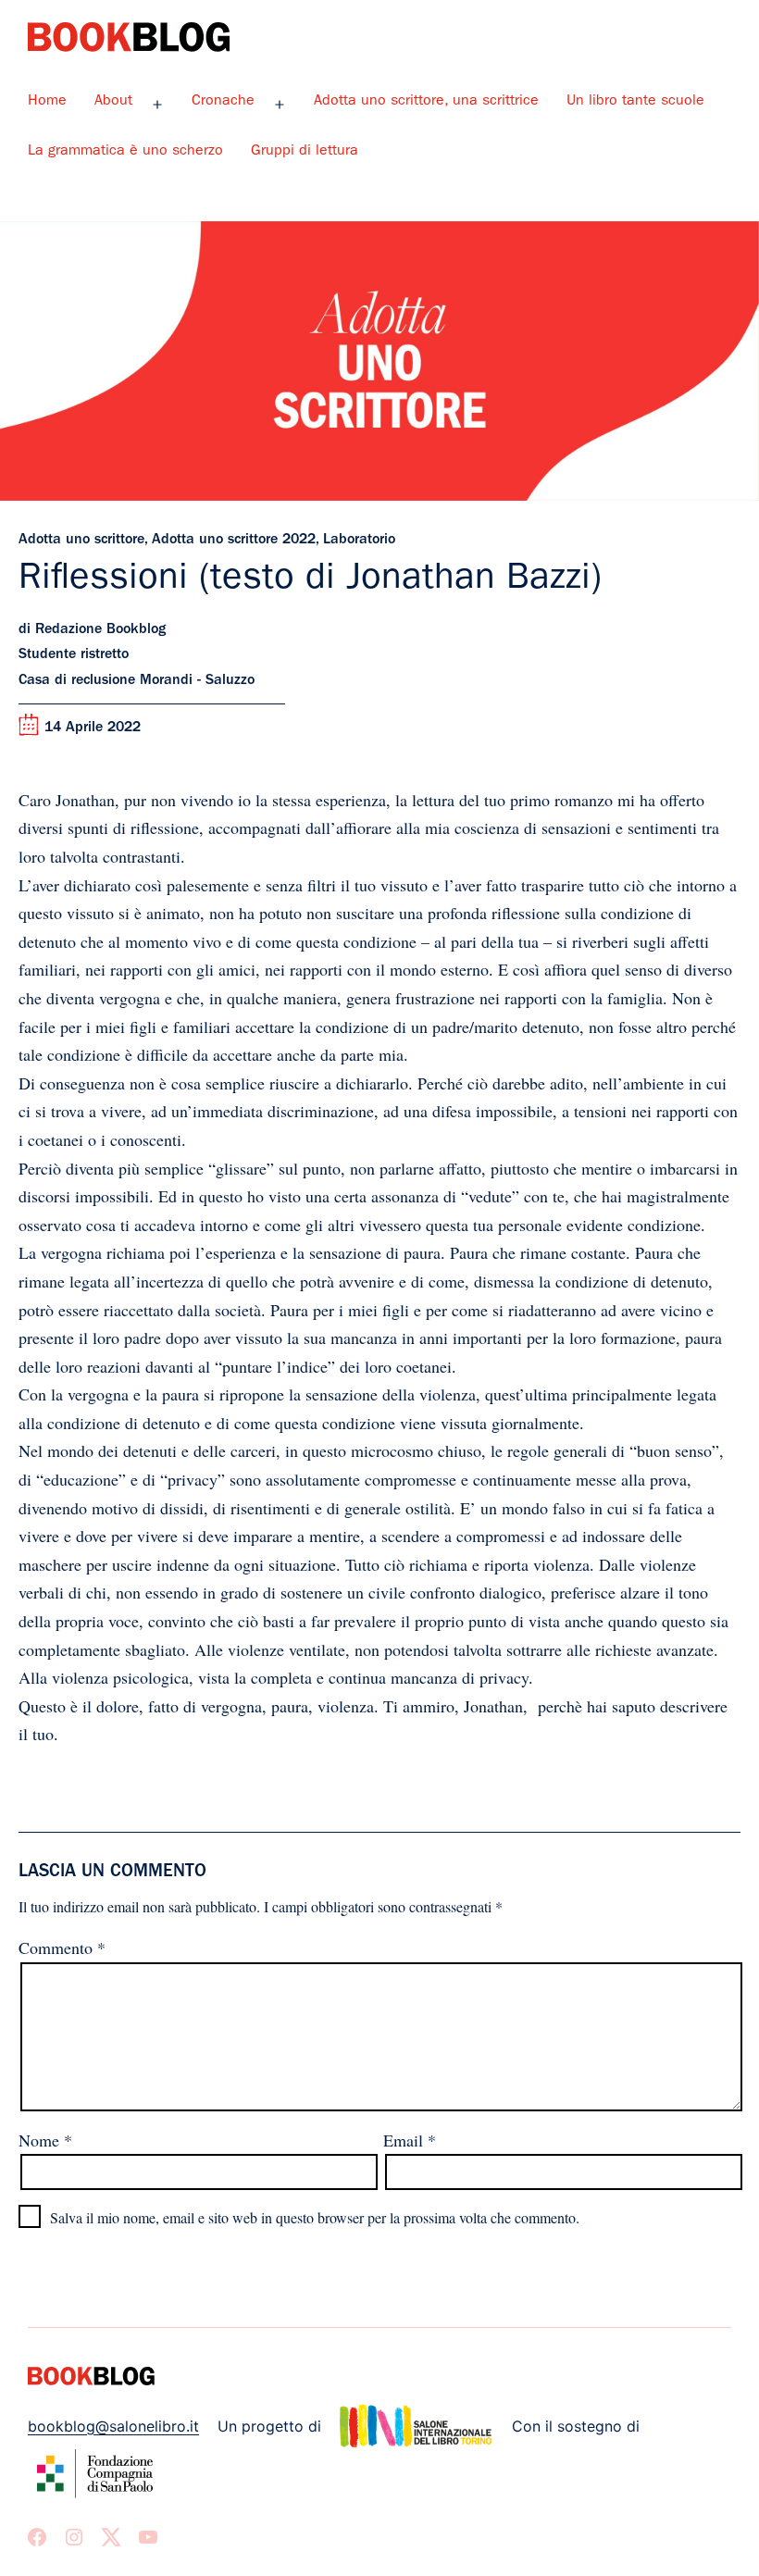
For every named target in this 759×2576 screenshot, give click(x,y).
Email (410, 2140)
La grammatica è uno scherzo (125, 152)
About (113, 102)
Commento (62, 1948)
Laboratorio (359, 541)
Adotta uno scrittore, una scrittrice (426, 102)
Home (47, 102)
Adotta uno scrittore (81, 541)
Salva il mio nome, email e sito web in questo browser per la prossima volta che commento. (315, 2217)
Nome (45, 2140)
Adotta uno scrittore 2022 (234, 541)
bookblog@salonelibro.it (113, 2426)
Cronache (223, 102)
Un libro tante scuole (635, 102)
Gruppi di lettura (305, 152)
